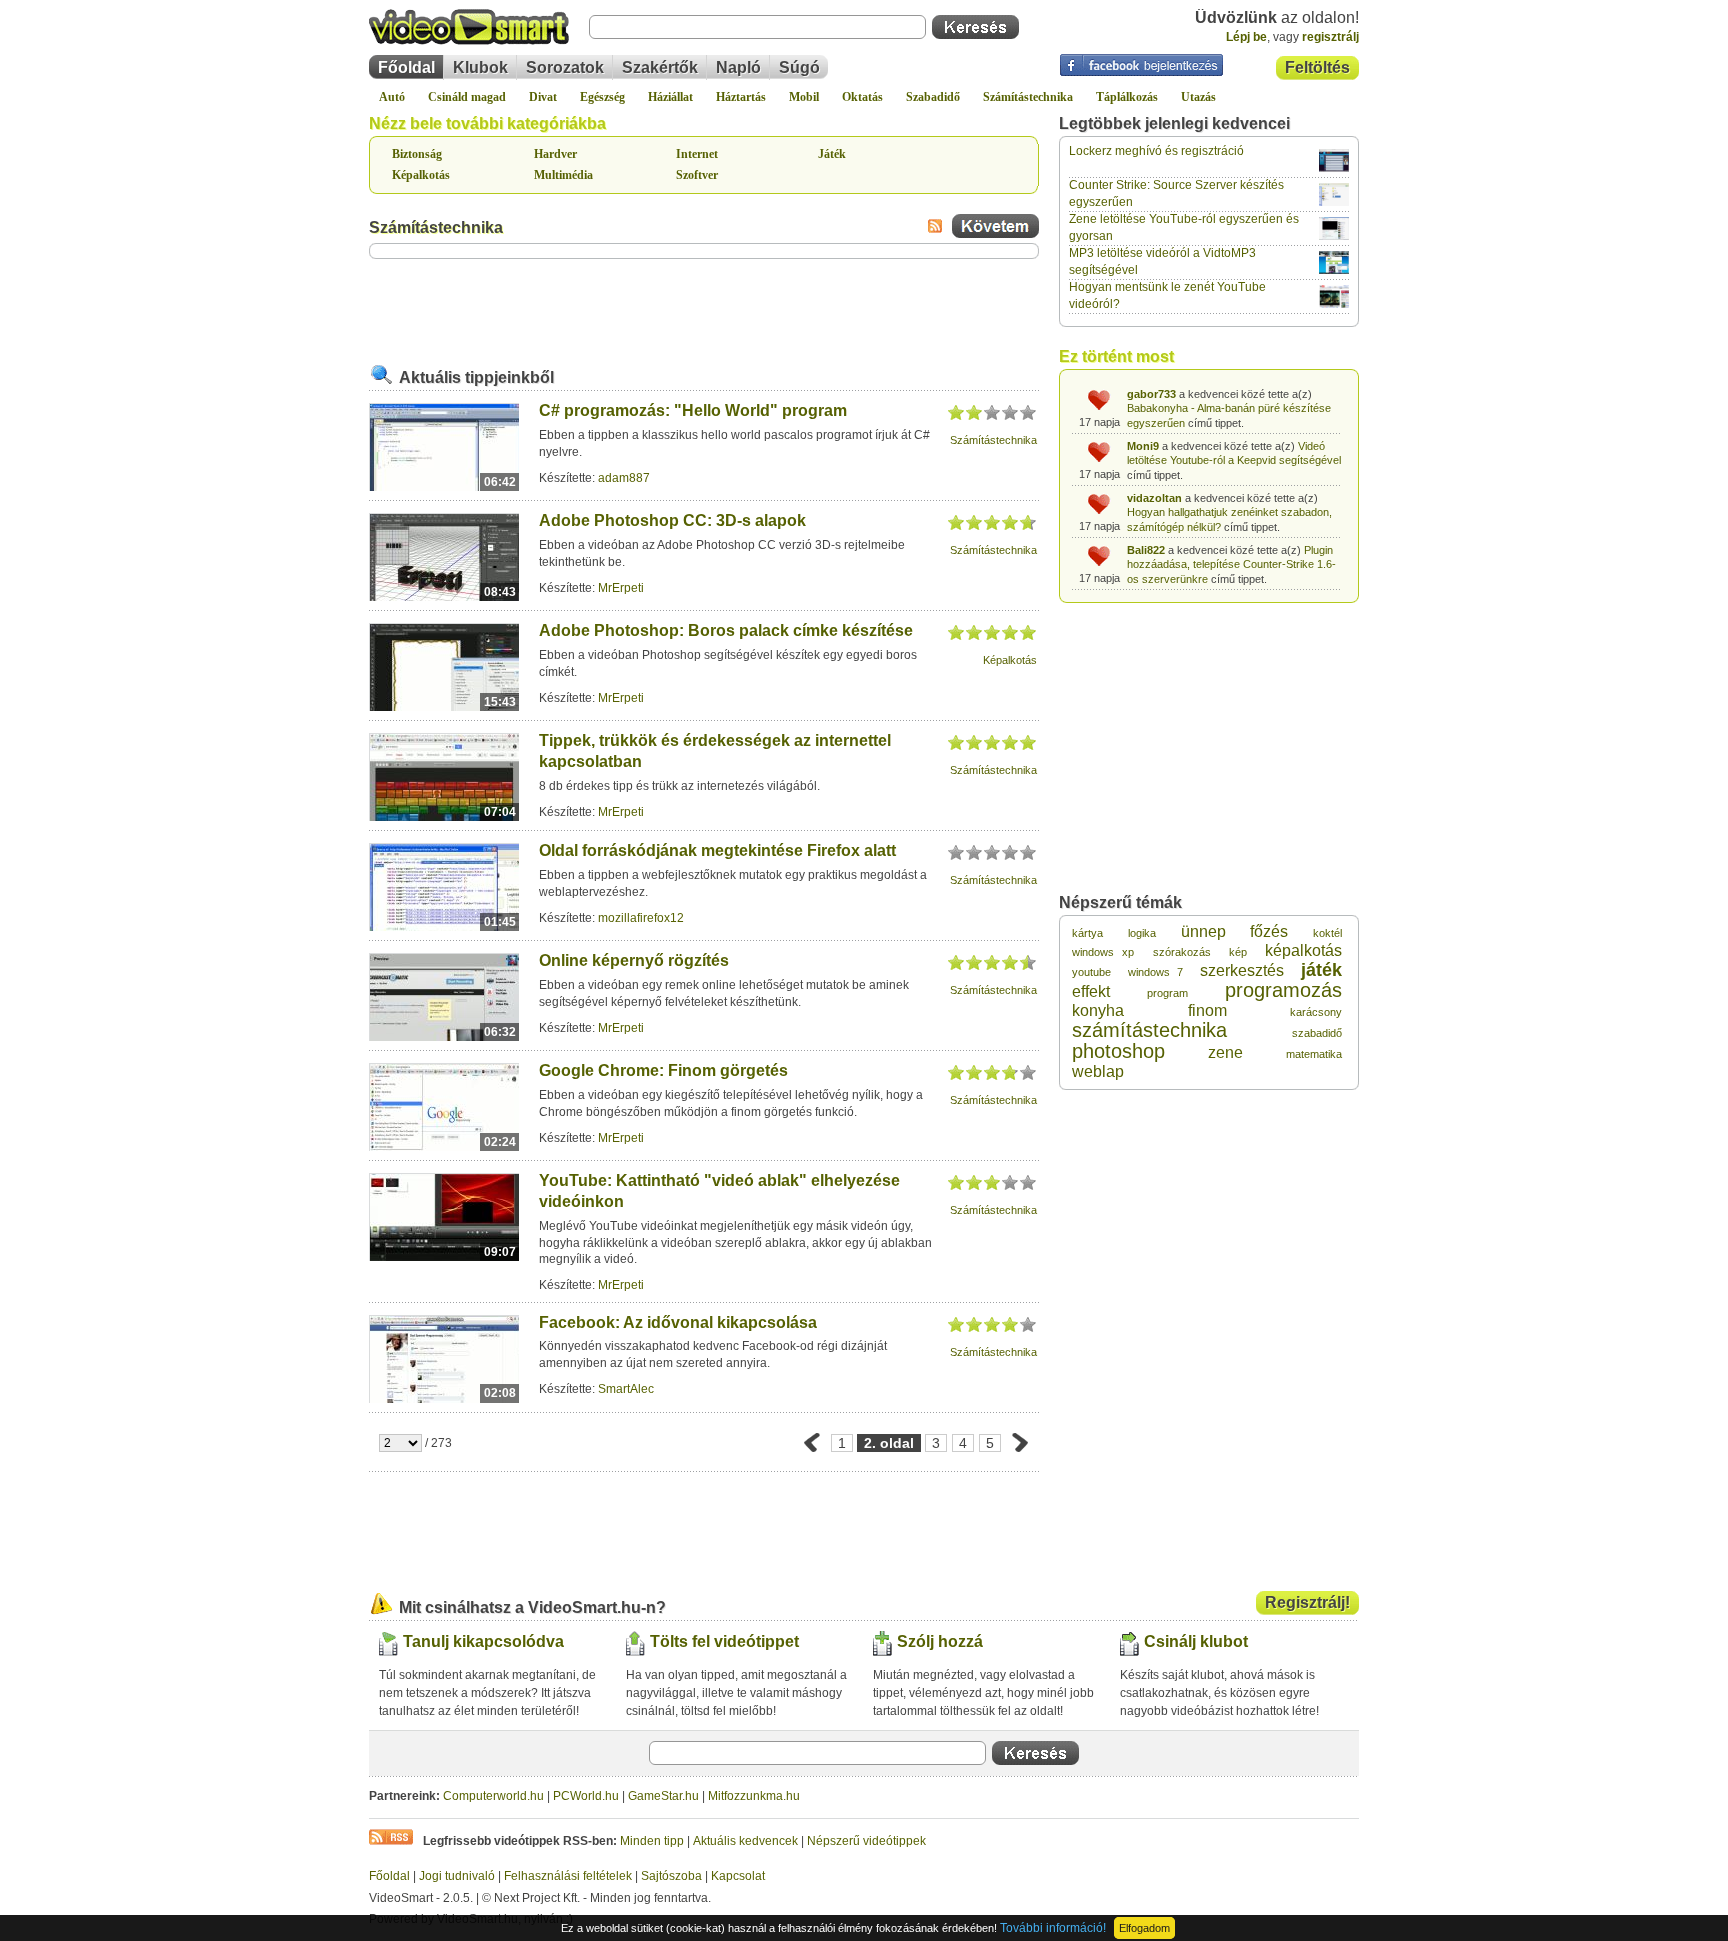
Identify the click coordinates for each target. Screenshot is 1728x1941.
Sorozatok (565, 67)
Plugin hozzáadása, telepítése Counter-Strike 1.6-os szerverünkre (1231, 564)
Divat (543, 97)
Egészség (602, 97)
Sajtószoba (671, 1876)
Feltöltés (1317, 67)
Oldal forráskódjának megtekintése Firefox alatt (717, 850)
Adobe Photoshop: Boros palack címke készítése (726, 630)
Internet (697, 154)
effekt (1091, 991)
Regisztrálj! (1307, 1602)
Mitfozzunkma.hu (754, 1796)
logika (1142, 933)
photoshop (1118, 1051)
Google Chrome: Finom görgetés (663, 1070)
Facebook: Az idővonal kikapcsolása (678, 1322)
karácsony (1316, 1012)
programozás (1283, 990)
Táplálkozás (1127, 97)
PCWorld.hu (586, 1796)
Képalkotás (421, 175)
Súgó (799, 67)
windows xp (1103, 952)
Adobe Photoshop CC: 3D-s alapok (672, 520)
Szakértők (660, 67)
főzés (1269, 931)
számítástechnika (1149, 1030)
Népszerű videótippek (866, 1841)
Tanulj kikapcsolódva (483, 1641)
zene (1225, 1052)
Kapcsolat (738, 1876)
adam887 (624, 478)
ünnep (1203, 931)
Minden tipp (652, 1841)
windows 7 (1155, 972)
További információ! (1053, 1928)
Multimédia (563, 175)
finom (1207, 1010)
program (1167, 993)
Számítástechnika (1028, 97)
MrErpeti (621, 588)
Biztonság (417, 154)
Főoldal (406, 67)
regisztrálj (1330, 37)
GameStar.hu (663, 1796)
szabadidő (1317, 1033)
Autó (392, 97)
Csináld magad (467, 97)
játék (1321, 970)
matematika (1314, 1054)
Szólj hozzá (940, 1641)
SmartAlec (626, 1389)
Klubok (480, 67)
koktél (1327, 933)
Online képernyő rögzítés (634, 960)
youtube (1091, 972)
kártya (1087, 933)
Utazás (1198, 97)
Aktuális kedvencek (745, 1841)
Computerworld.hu (493, 1796)
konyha (1098, 1010)
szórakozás (1182, 952)
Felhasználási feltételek (568, 1876)
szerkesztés (1242, 970)
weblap (1098, 1071)
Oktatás (862, 97)
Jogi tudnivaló (457, 1876)
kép (1238, 952)
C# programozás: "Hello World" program (693, 410)
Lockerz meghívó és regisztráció (1156, 151)
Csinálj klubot (1196, 1641)
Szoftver (697, 175)
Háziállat (670, 97)
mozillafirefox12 (641, 918)
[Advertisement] (704, 309)
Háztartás (741, 97)
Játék (832, 154)
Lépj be (1246, 37)
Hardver (555, 154)
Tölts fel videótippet (724, 1641)
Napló (738, 67)
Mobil (804, 97)
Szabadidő (933, 97)
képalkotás (1303, 950)
